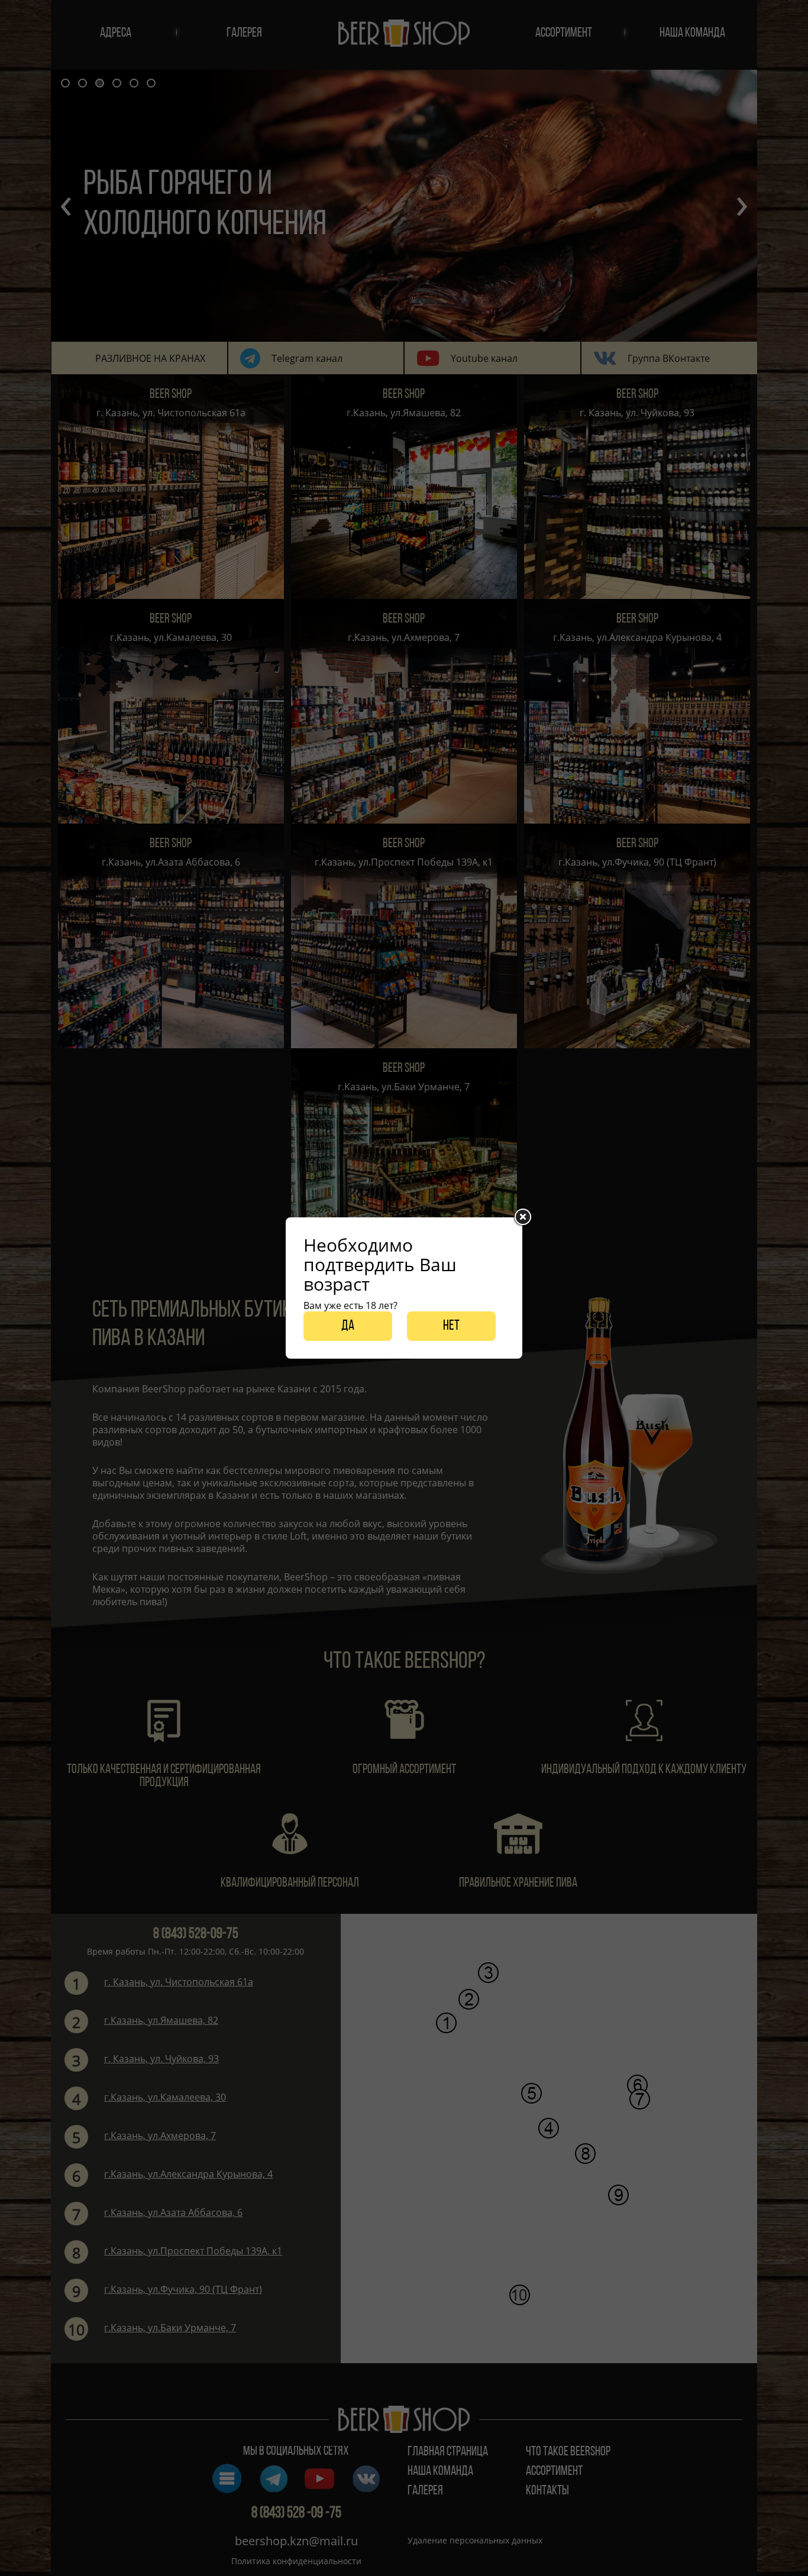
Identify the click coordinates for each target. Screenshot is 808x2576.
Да (348, 1326)
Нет (451, 1326)
